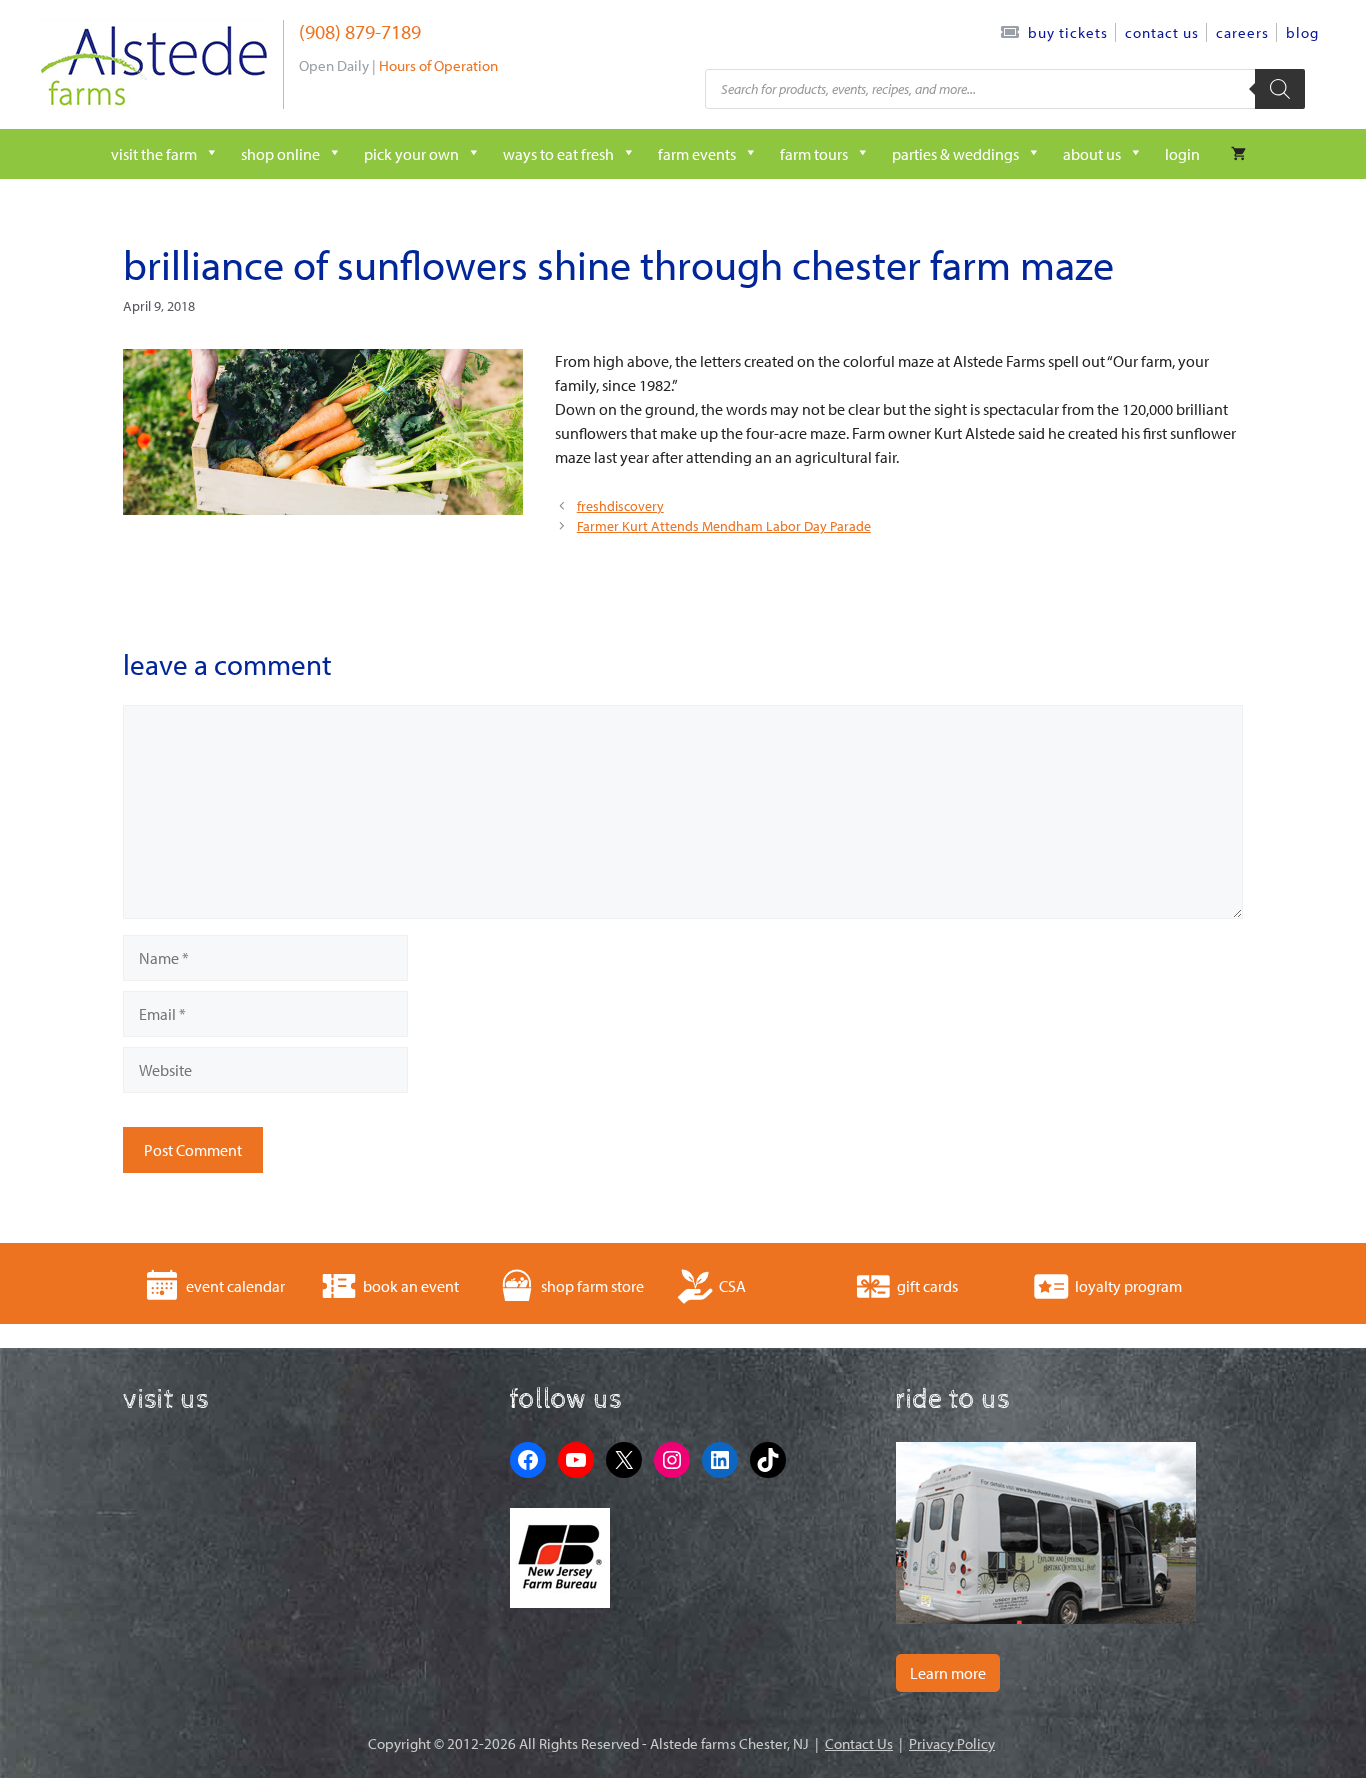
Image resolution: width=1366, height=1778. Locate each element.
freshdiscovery (620, 506)
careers (1242, 32)
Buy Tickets (1068, 32)
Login (1182, 154)
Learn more (948, 1673)
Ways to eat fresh (558, 154)
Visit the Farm (154, 154)
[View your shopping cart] (1238, 154)
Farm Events (697, 154)
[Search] (1280, 89)
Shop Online (280, 154)
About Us (1092, 154)
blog (1302, 32)
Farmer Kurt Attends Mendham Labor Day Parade (724, 526)
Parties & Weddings (955, 154)
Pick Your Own (411, 154)
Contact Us (1162, 32)
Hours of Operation (438, 65)
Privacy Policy (952, 1743)
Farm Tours (814, 154)
